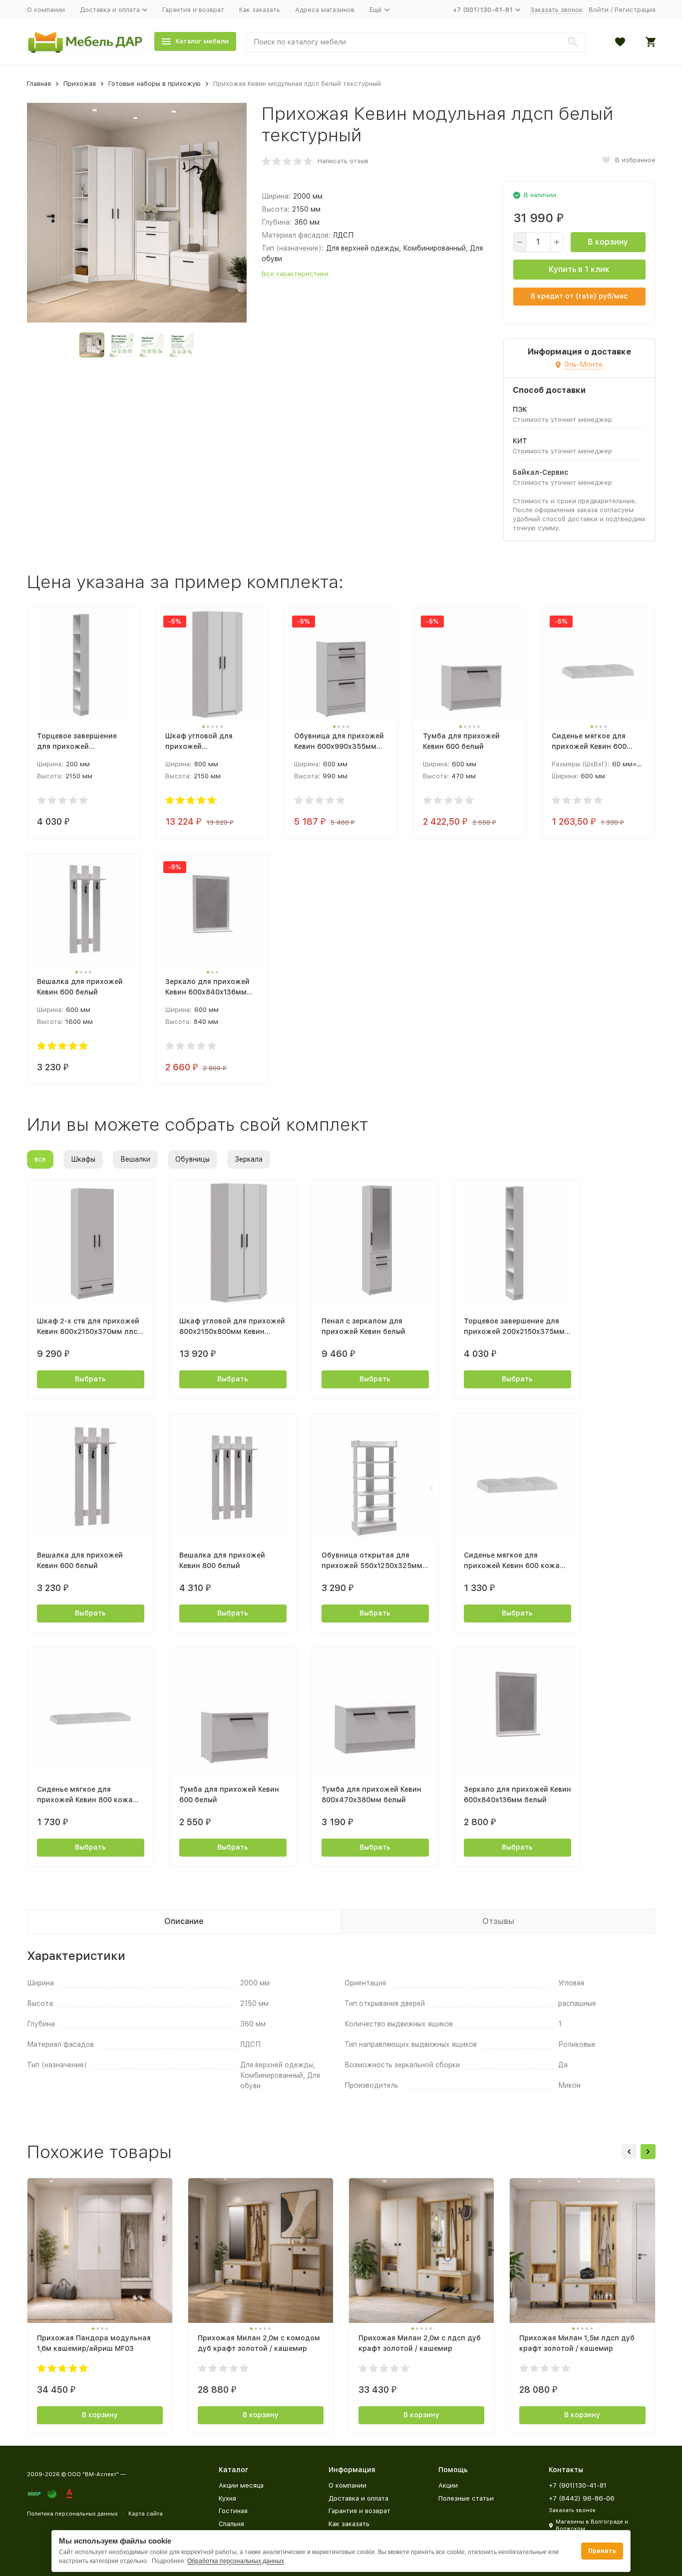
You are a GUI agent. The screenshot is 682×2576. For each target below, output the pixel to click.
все (40, 1159)
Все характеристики (295, 274)
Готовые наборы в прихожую (155, 84)
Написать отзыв (343, 161)
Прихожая (80, 84)
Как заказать (260, 10)
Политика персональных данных (72, 2514)
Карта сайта (146, 2514)
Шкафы (83, 1159)
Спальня (231, 2524)
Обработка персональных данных (236, 2561)
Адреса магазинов (325, 10)
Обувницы (192, 1159)
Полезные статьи (466, 2498)
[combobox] (416, 42)
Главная (39, 84)
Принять (602, 2551)
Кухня (227, 2498)
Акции (448, 2485)
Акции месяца (241, 2485)
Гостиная (233, 2511)
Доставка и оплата (358, 2498)
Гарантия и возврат (193, 10)
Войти (599, 10)
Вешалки (135, 1159)
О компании (46, 10)
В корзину (608, 242)
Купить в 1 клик (579, 269)
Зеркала (249, 1159)
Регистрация (635, 10)
